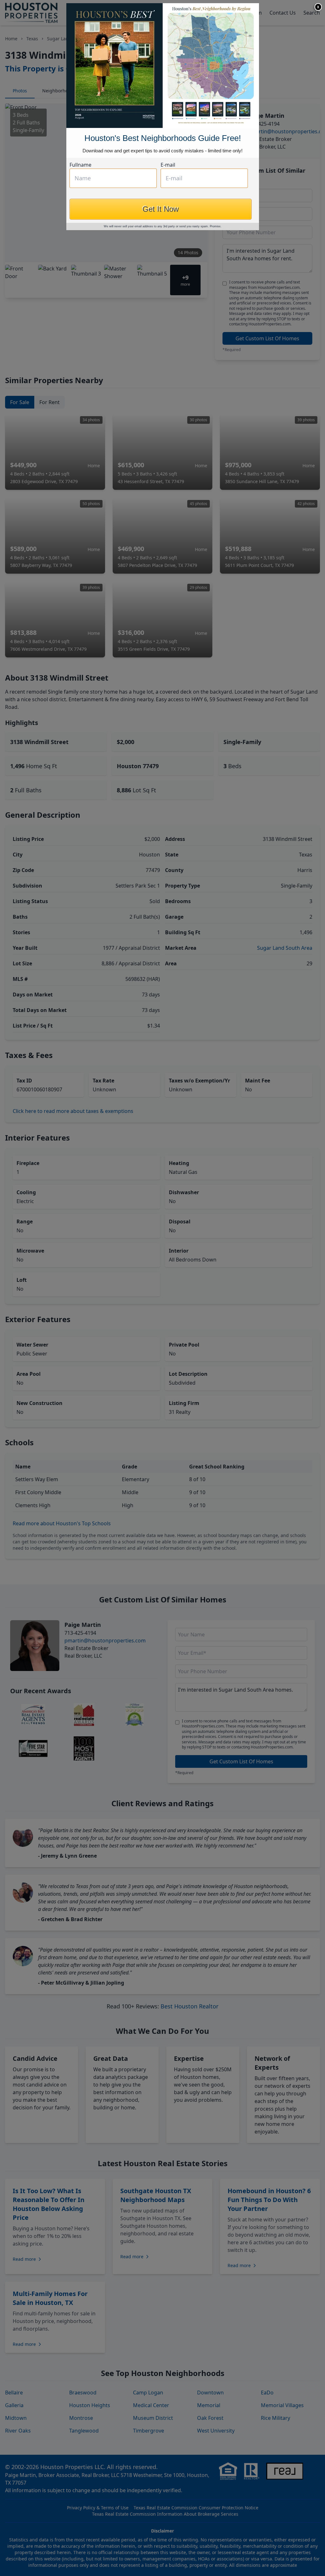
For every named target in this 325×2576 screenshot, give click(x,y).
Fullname (80, 165)
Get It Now (161, 209)
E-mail (168, 165)
